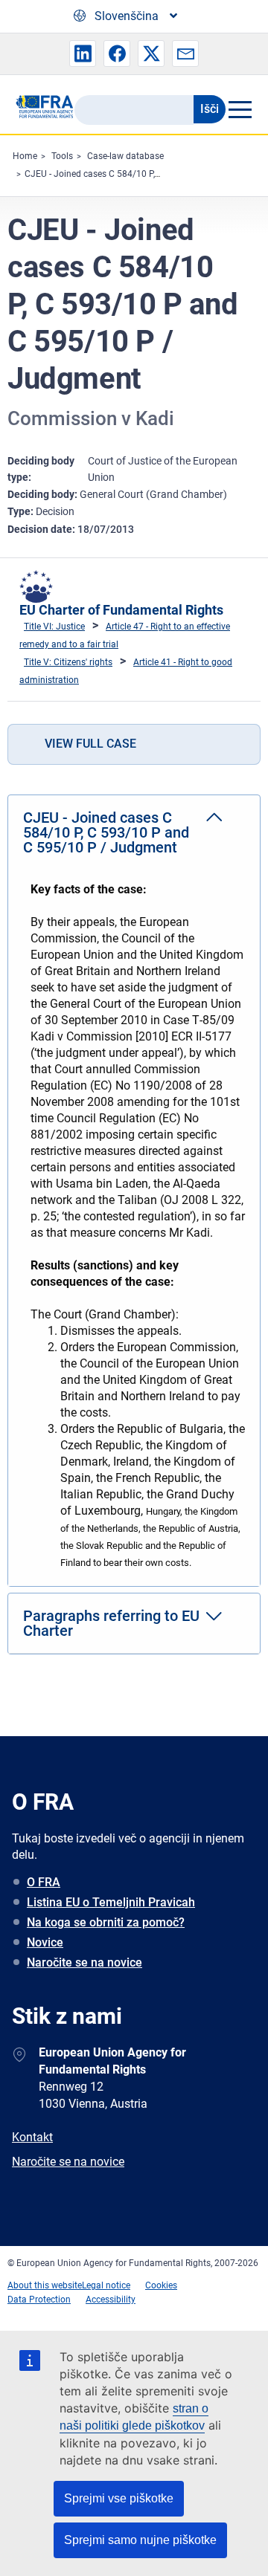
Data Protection (39, 2300)
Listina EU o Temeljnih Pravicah (111, 1902)
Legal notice (106, 2285)
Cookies (161, 2285)
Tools (62, 156)
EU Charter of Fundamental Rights (121, 610)
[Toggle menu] (239, 109)
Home (25, 156)
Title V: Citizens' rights (68, 662)
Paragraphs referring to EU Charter (111, 1623)
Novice (45, 1942)
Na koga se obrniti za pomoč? (106, 1922)
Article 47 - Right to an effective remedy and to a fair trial (125, 635)
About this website (45, 2285)
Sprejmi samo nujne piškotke (140, 2540)
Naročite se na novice (84, 1962)
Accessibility (111, 2300)
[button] (83, 54)
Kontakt (32, 2137)
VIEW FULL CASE (90, 744)
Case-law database (125, 156)
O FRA (44, 1882)
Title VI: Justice (54, 627)
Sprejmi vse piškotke (119, 2498)
